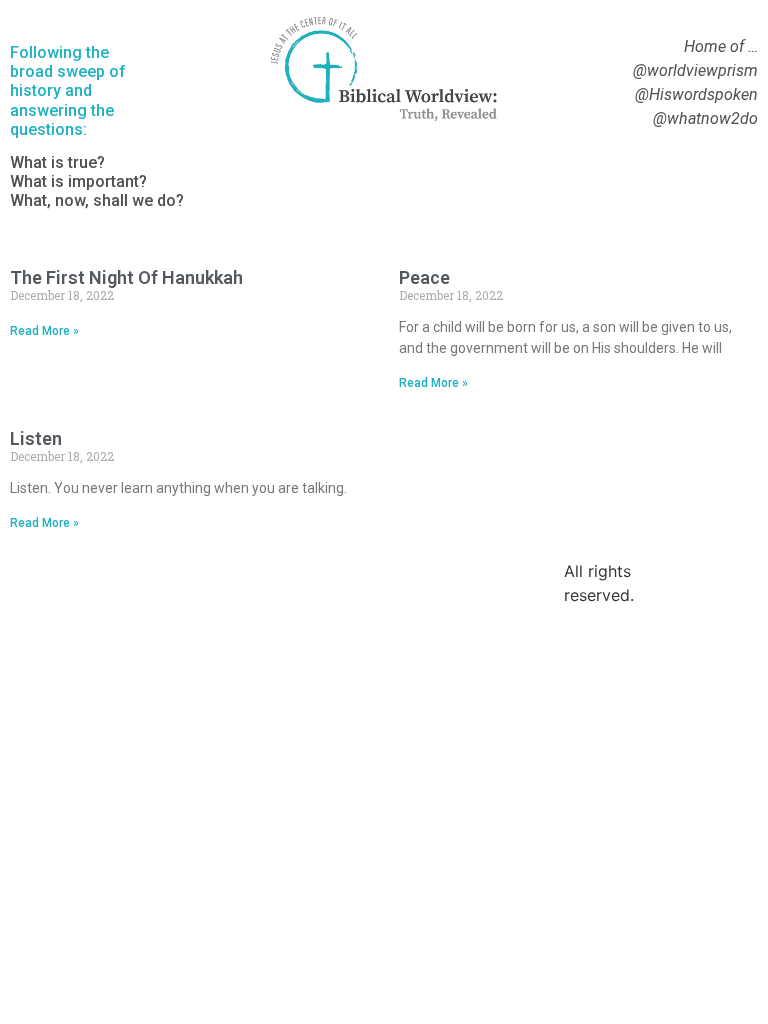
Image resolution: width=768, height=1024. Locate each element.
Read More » (44, 331)
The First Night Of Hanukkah (126, 277)
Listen (36, 438)
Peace (424, 277)
